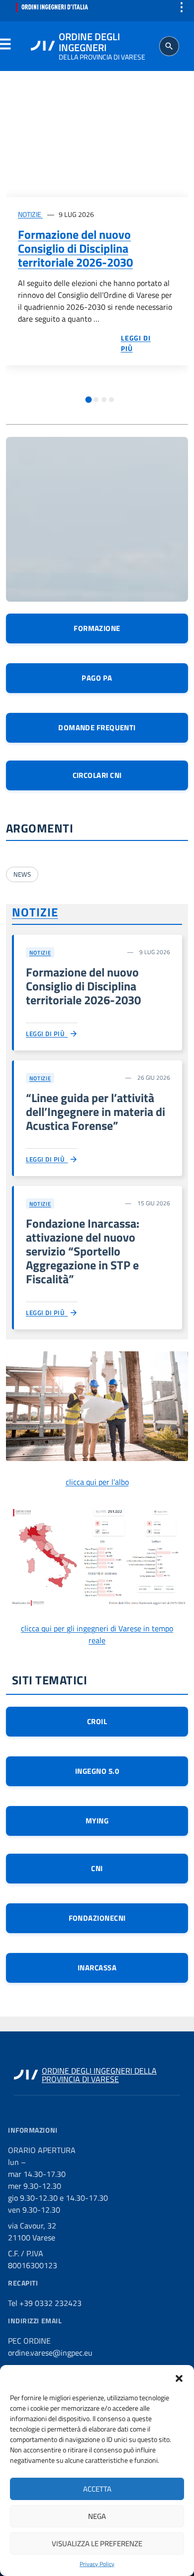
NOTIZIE (30, 214)
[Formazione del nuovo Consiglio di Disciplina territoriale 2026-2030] (97, 146)
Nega (97, 2516)
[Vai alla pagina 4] (111, 400)
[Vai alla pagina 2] (96, 400)
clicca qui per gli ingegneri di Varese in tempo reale (97, 1634)
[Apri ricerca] (169, 46)
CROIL (97, 1721)
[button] (179, 2377)
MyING (97, 1821)
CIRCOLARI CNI (97, 775)
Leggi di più (47, 1034)
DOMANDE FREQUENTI (97, 728)
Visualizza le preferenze (97, 2543)
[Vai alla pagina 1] (88, 399)
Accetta (97, 2489)
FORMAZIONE (97, 628)
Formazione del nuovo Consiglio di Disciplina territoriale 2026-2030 (75, 248)
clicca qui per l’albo (97, 1482)
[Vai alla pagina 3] (104, 400)
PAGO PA (97, 678)
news (22, 874)
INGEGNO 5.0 (97, 1771)
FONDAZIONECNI (97, 1918)
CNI (97, 1868)
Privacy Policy (97, 2564)
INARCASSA (97, 1968)
